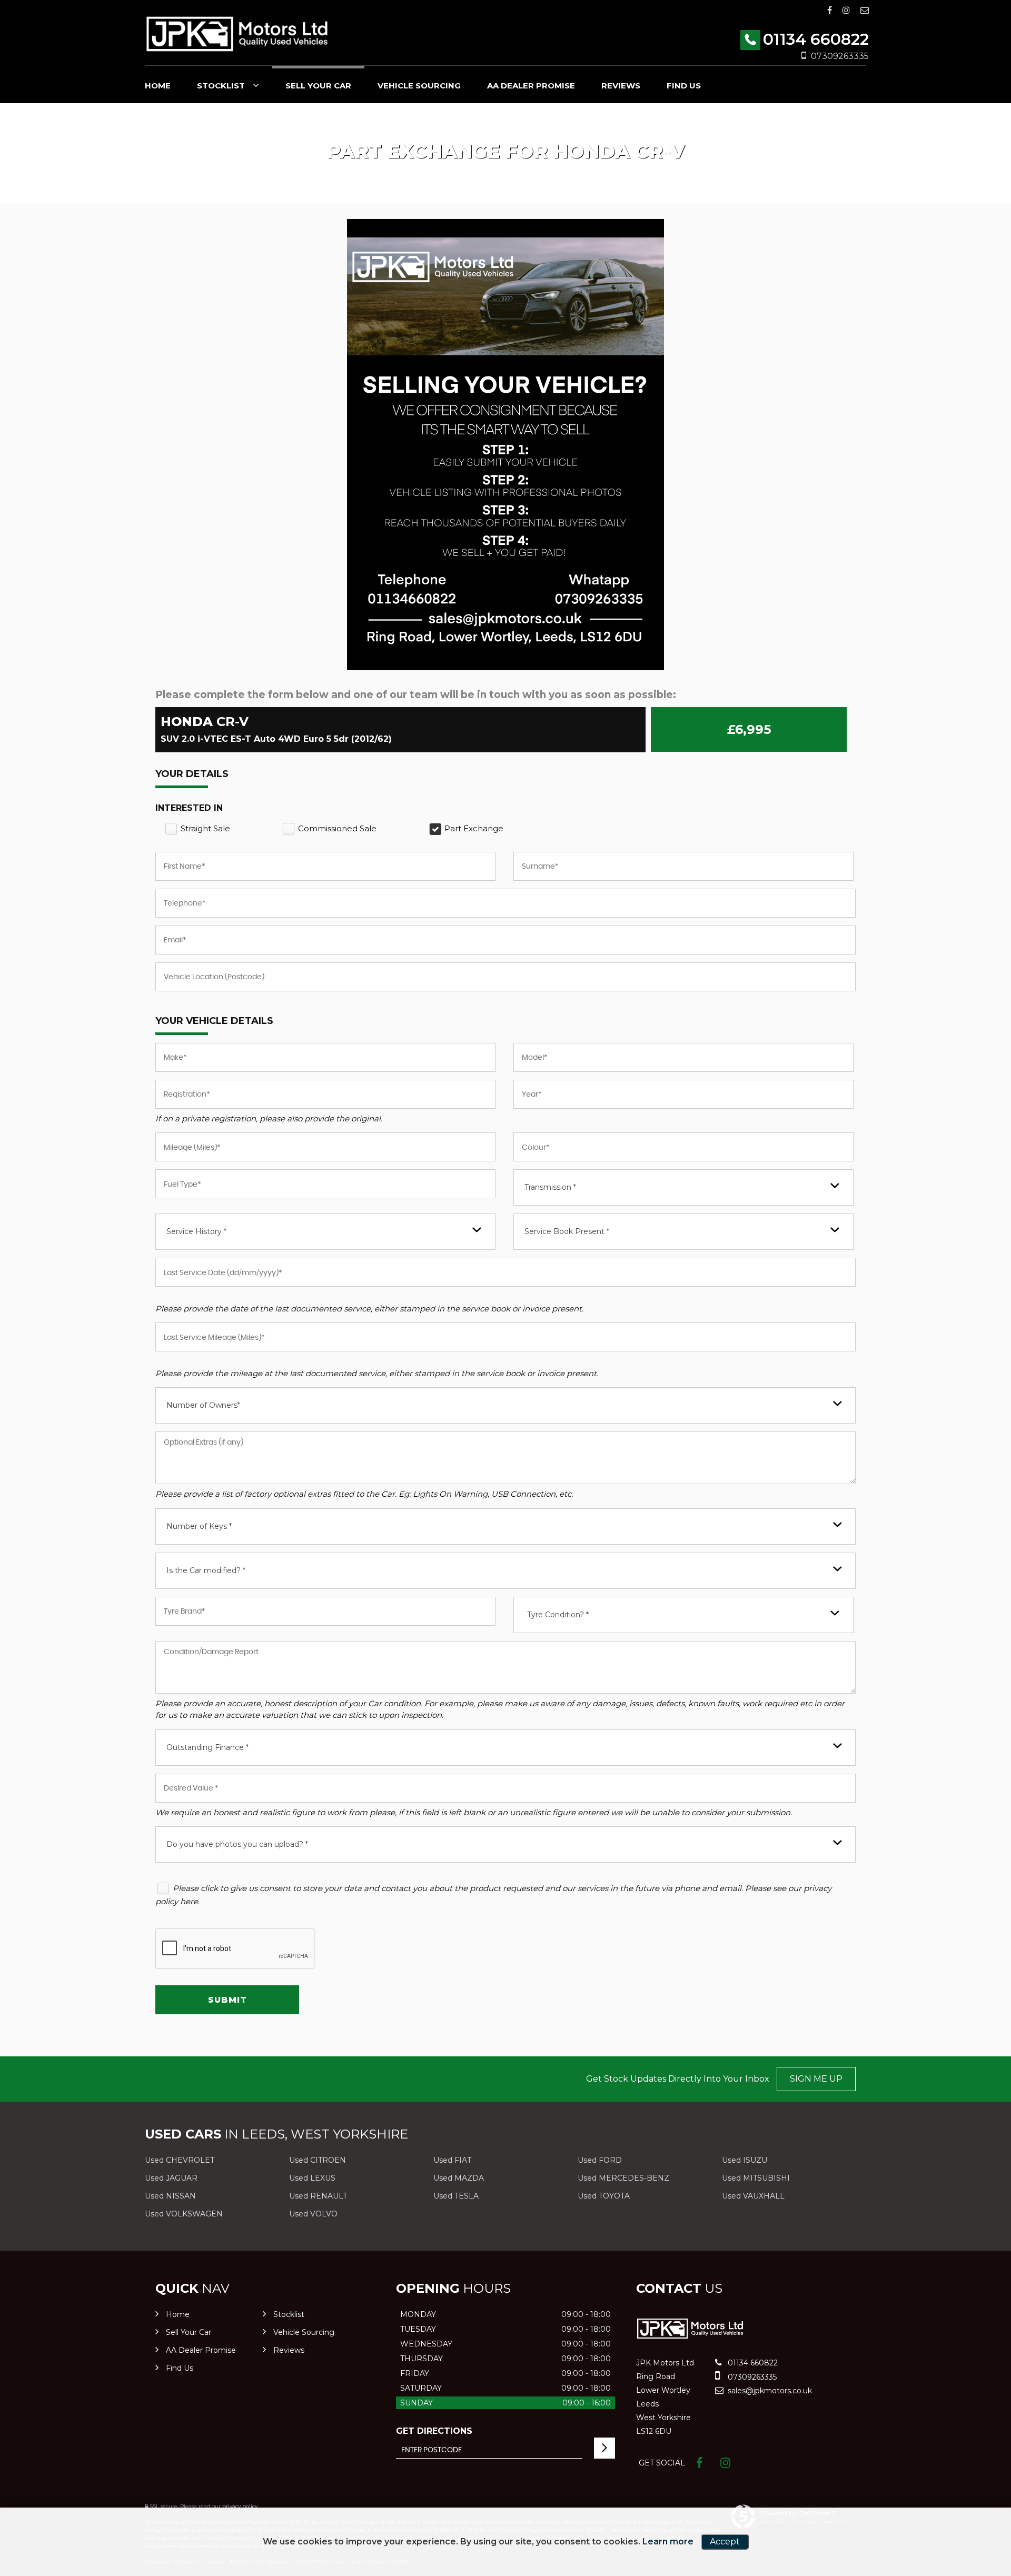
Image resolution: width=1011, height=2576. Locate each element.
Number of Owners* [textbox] (203, 1405)
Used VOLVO (313, 2214)
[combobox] (683, 1187)
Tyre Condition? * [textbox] (558, 1615)
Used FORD (600, 2160)
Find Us (684, 86)
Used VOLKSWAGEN (184, 2214)
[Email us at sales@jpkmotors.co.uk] (865, 10)
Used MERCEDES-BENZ (623, 2178)
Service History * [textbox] (196, 1231)
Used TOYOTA (604, 2196)
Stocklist (221, 86)
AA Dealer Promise (531, 86)
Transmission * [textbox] (550, 1187)
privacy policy (240, 2506)
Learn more (668, 2542)
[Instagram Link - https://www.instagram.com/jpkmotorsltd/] (846, 10)
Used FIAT (452, 2160)
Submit (227, 2000)
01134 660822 (816, 39)
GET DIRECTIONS (434, 2431)
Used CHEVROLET (180, 2160)
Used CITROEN (318, 2160)
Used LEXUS (312, 2178)
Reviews (621, 86)
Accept (725, 2542)
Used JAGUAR (171, 2178)
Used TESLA (456, 2196)
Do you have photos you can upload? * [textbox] (237, 1844)
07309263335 (840, 56)
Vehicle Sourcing (419, 86)
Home (158, 86)
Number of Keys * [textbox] (199, 1526)
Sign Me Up (816, 2079)
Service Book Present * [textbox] (567, 1231)
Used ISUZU (745, 2160)
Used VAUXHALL (753, 2196)
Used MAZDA (459, 2178)
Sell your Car (318, 86)
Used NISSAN (170, 2196)
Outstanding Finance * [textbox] (207, 1747)
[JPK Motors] (237, 34)
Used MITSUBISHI (756, 2178)
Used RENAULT (318, 2196)
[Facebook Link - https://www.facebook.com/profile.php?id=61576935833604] (830, 10)
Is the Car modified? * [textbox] (206, 1570)
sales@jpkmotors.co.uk (769, 2391)
